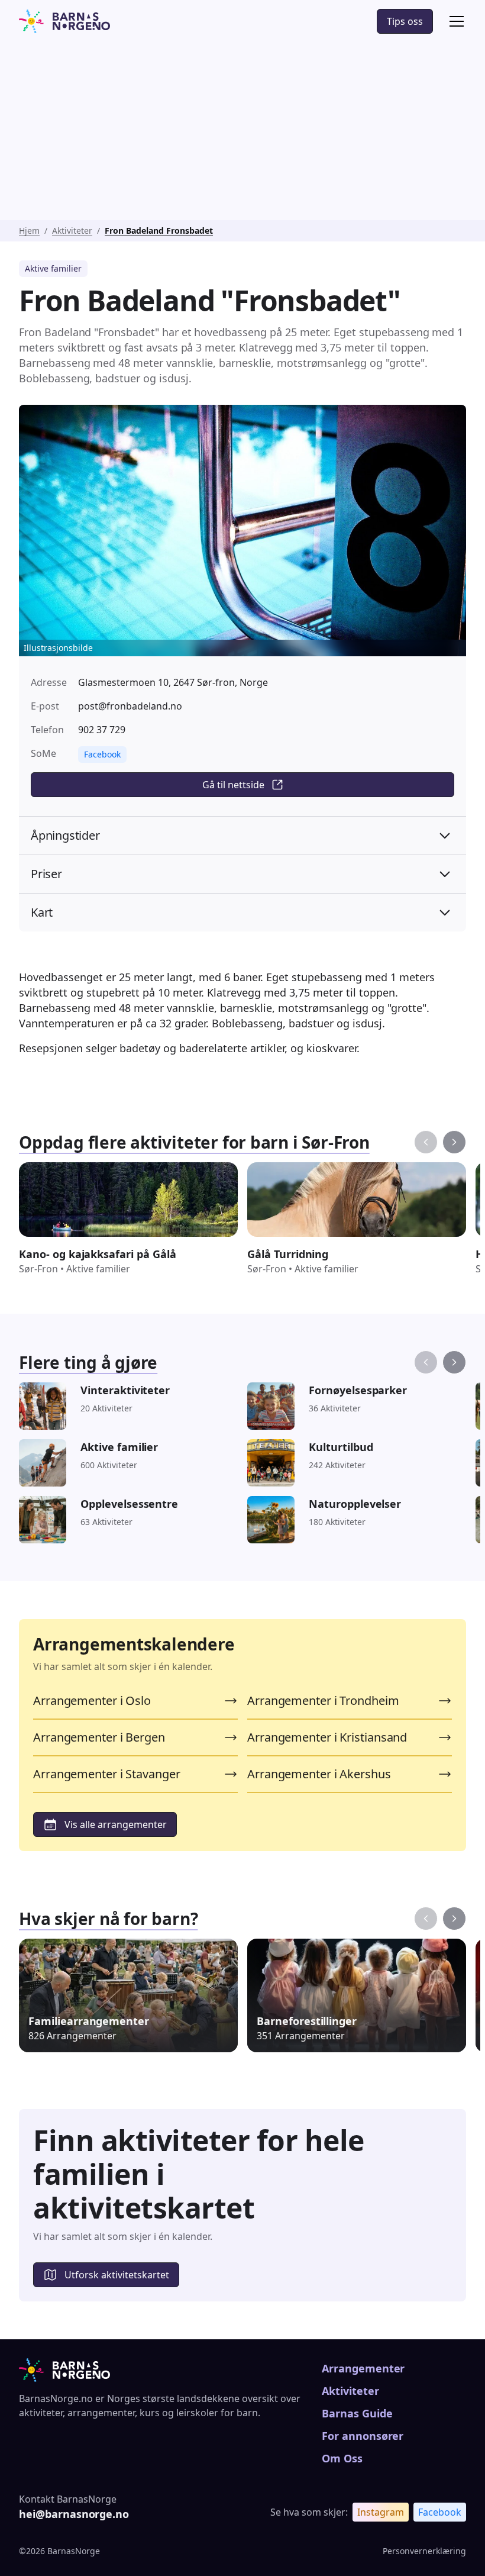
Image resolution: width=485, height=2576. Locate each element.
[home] (64, 21)
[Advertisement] (242, 131)
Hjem (29, 230)
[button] (454, 21)
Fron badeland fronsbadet (159, 230)
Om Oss (342, 2458)
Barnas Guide (357, 2413)
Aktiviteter (72, 230)
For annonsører (363, 2436)
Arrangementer (363, 2368)
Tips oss (405, 21)
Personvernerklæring (424, 2551)
